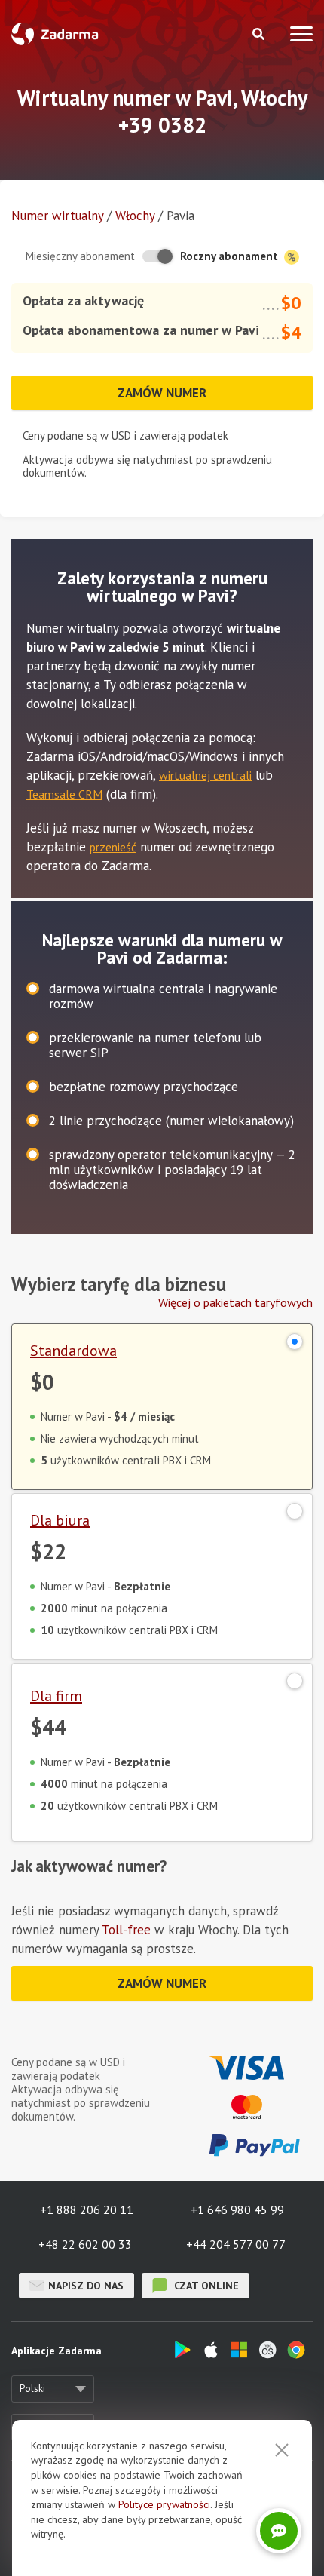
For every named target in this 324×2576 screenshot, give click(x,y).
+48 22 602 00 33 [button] (85, 2244)
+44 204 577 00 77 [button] (236, 2244)
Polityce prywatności (164, 2504)
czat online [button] (205, 2286)
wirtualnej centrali (205, 775)
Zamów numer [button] (162, 393)
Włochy (135, 216)
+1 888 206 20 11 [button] (87, 2210)
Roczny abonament (231, 256)
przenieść (113, 847)
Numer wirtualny (57, 216)
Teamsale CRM (64, 794)
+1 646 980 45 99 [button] (237, 2210)
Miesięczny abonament (80, 256)
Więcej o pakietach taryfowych (235, 1302)
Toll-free (126, 1930)
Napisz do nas (86, 2286)
